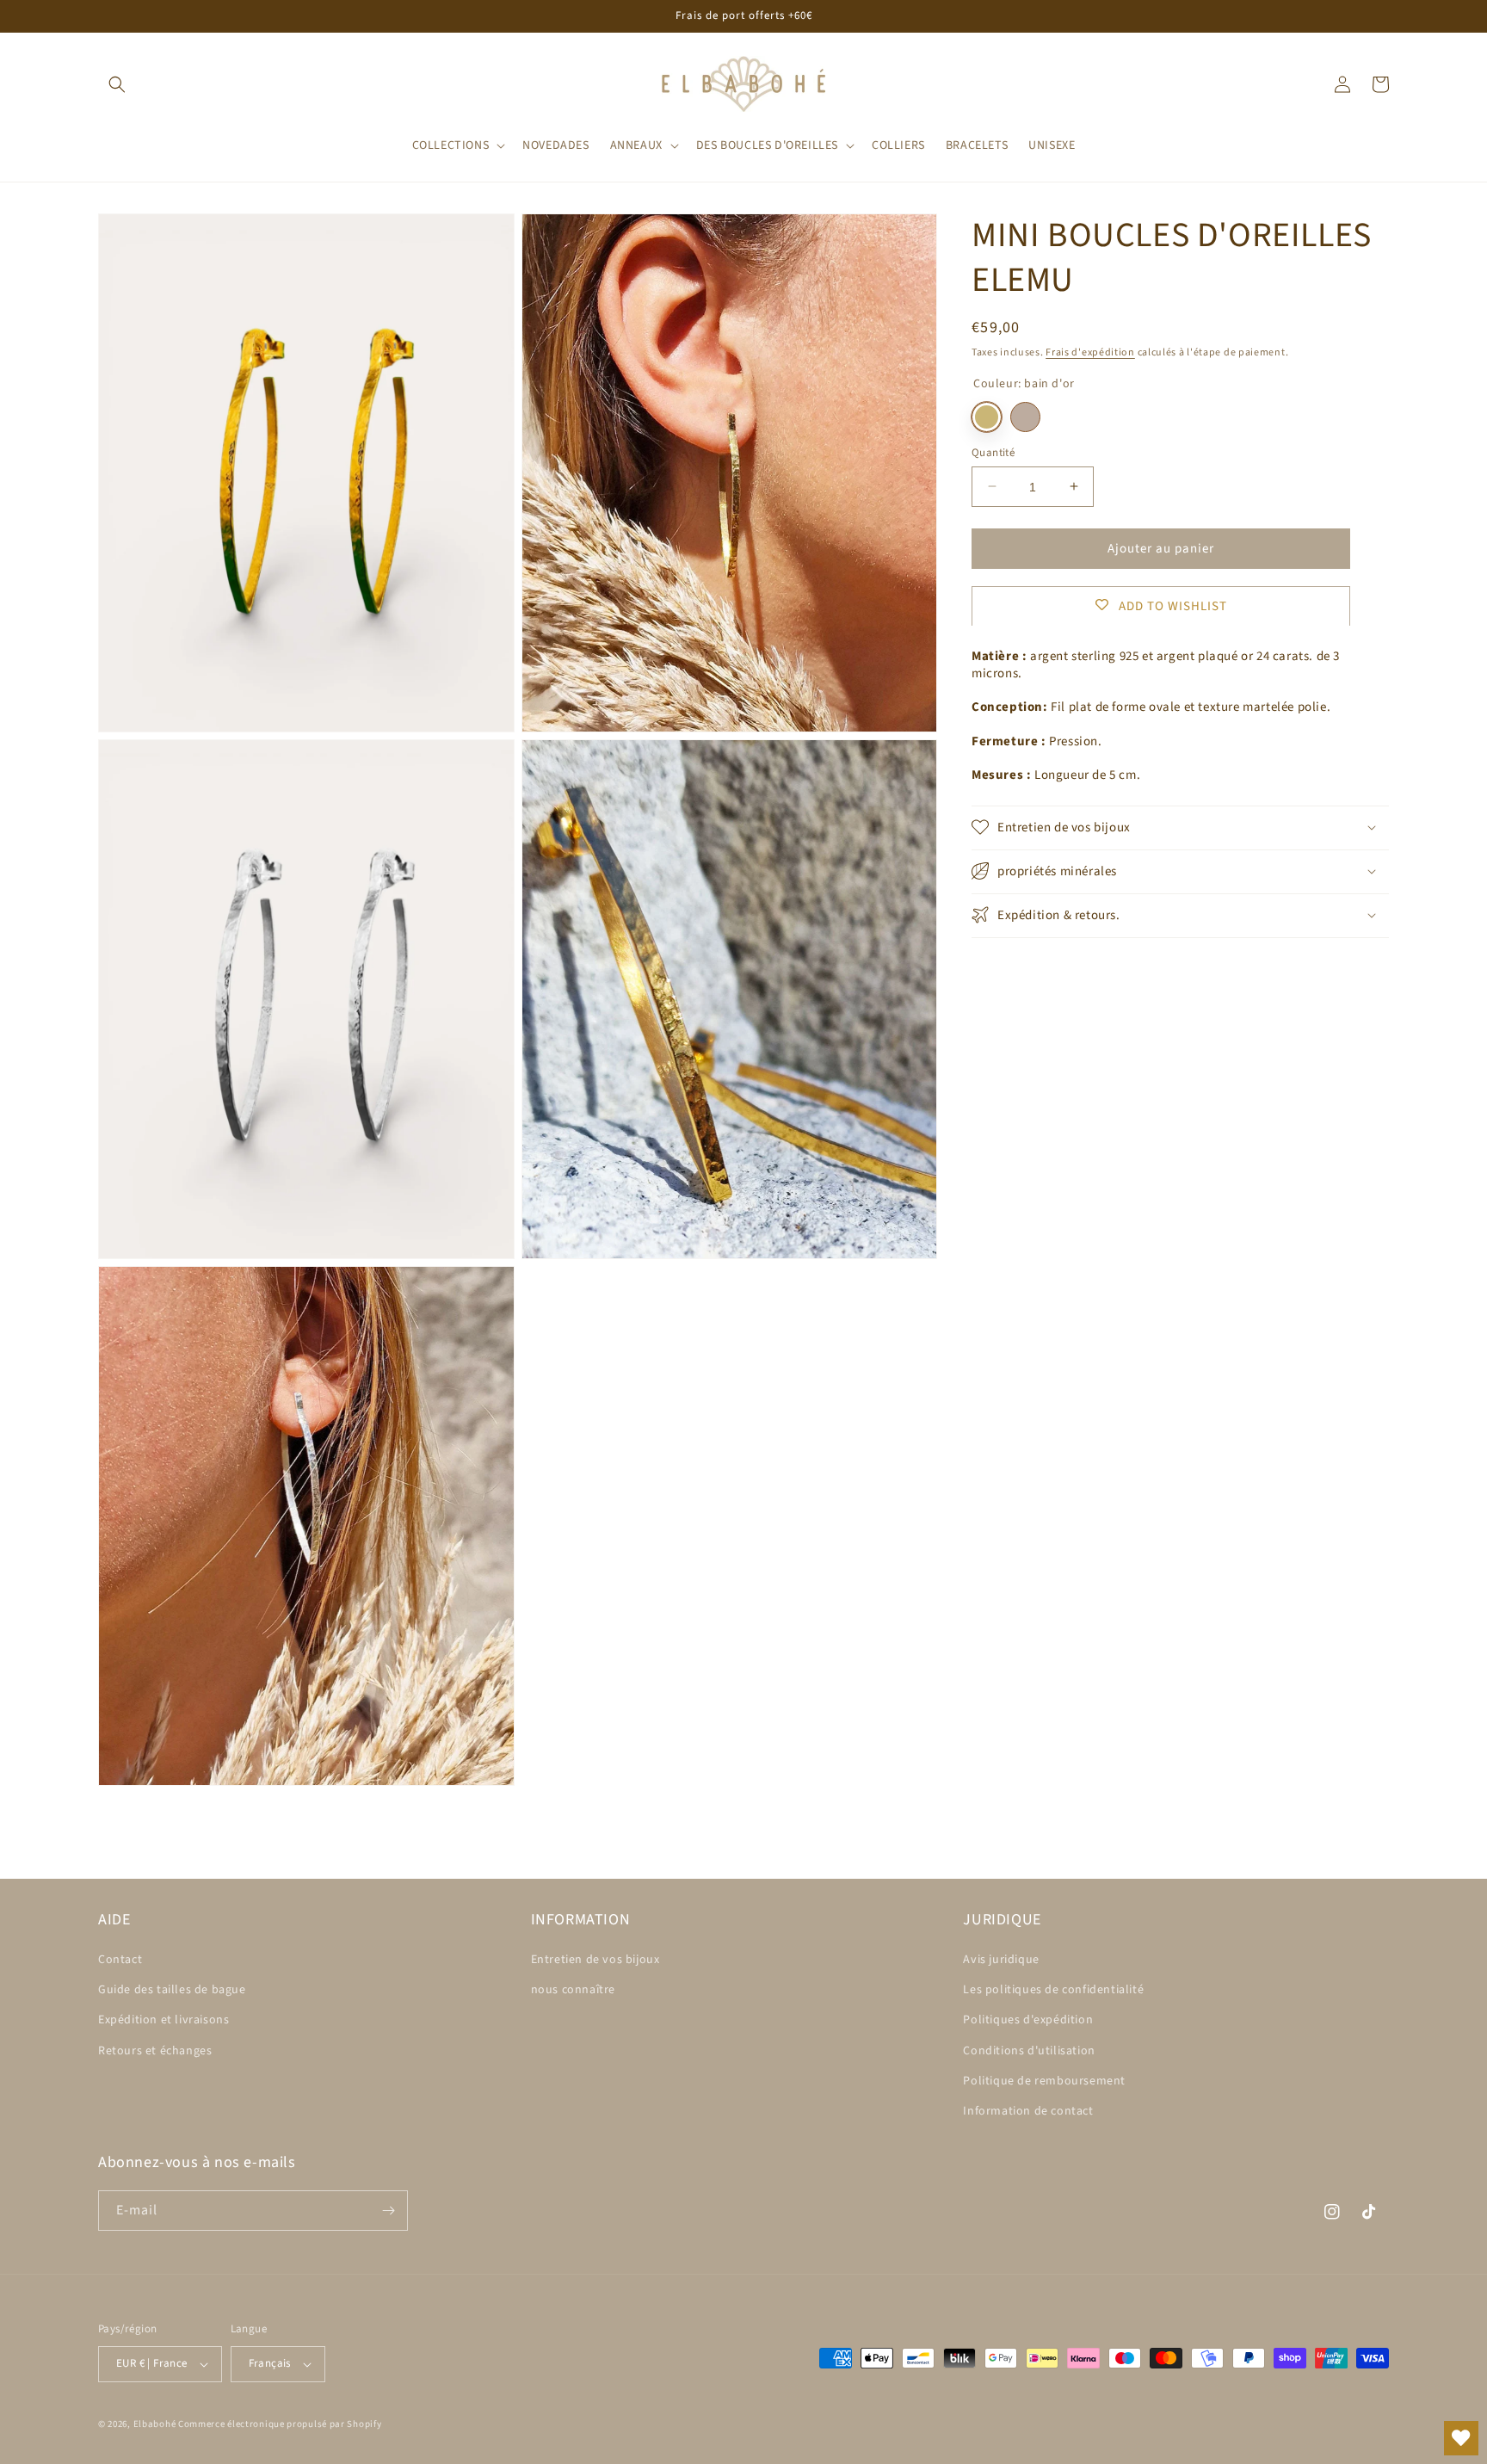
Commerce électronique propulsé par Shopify (280, 2424)
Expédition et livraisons (164, 2020)
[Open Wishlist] (1461, 2438)
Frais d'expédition (1090, 352)
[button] (117, 84)
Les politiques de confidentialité (1053, 1990)
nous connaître (573, 1990)
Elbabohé (155, 2424)
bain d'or (987, 416)
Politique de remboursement (1044, 2081)
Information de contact (1028, 2111)
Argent (1025, 416)
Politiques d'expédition (1028, 2020)
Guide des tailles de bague (172, 1990)
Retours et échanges (155, 2051)
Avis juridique (1001, 1960)
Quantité (993, 452)
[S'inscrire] (388, 2211)
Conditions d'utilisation (1029, 2051)
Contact (120, 1960)
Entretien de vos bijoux (595, 1960)
